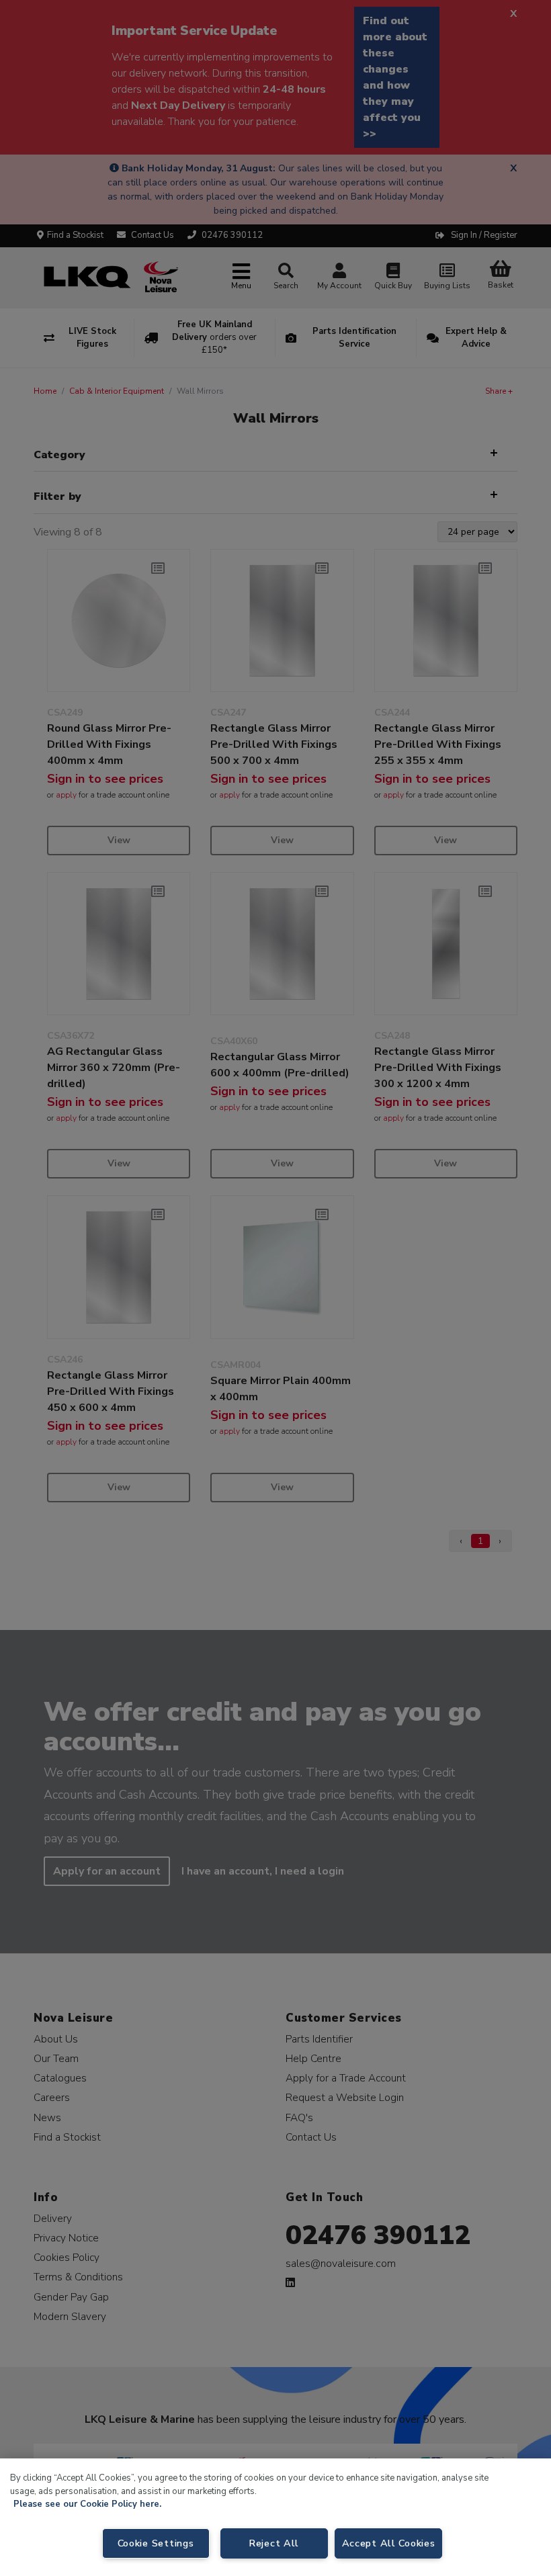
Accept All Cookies (389, 2543)
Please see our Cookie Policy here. (87, 2504)
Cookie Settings (156, 2543)
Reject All (274, 2543)
